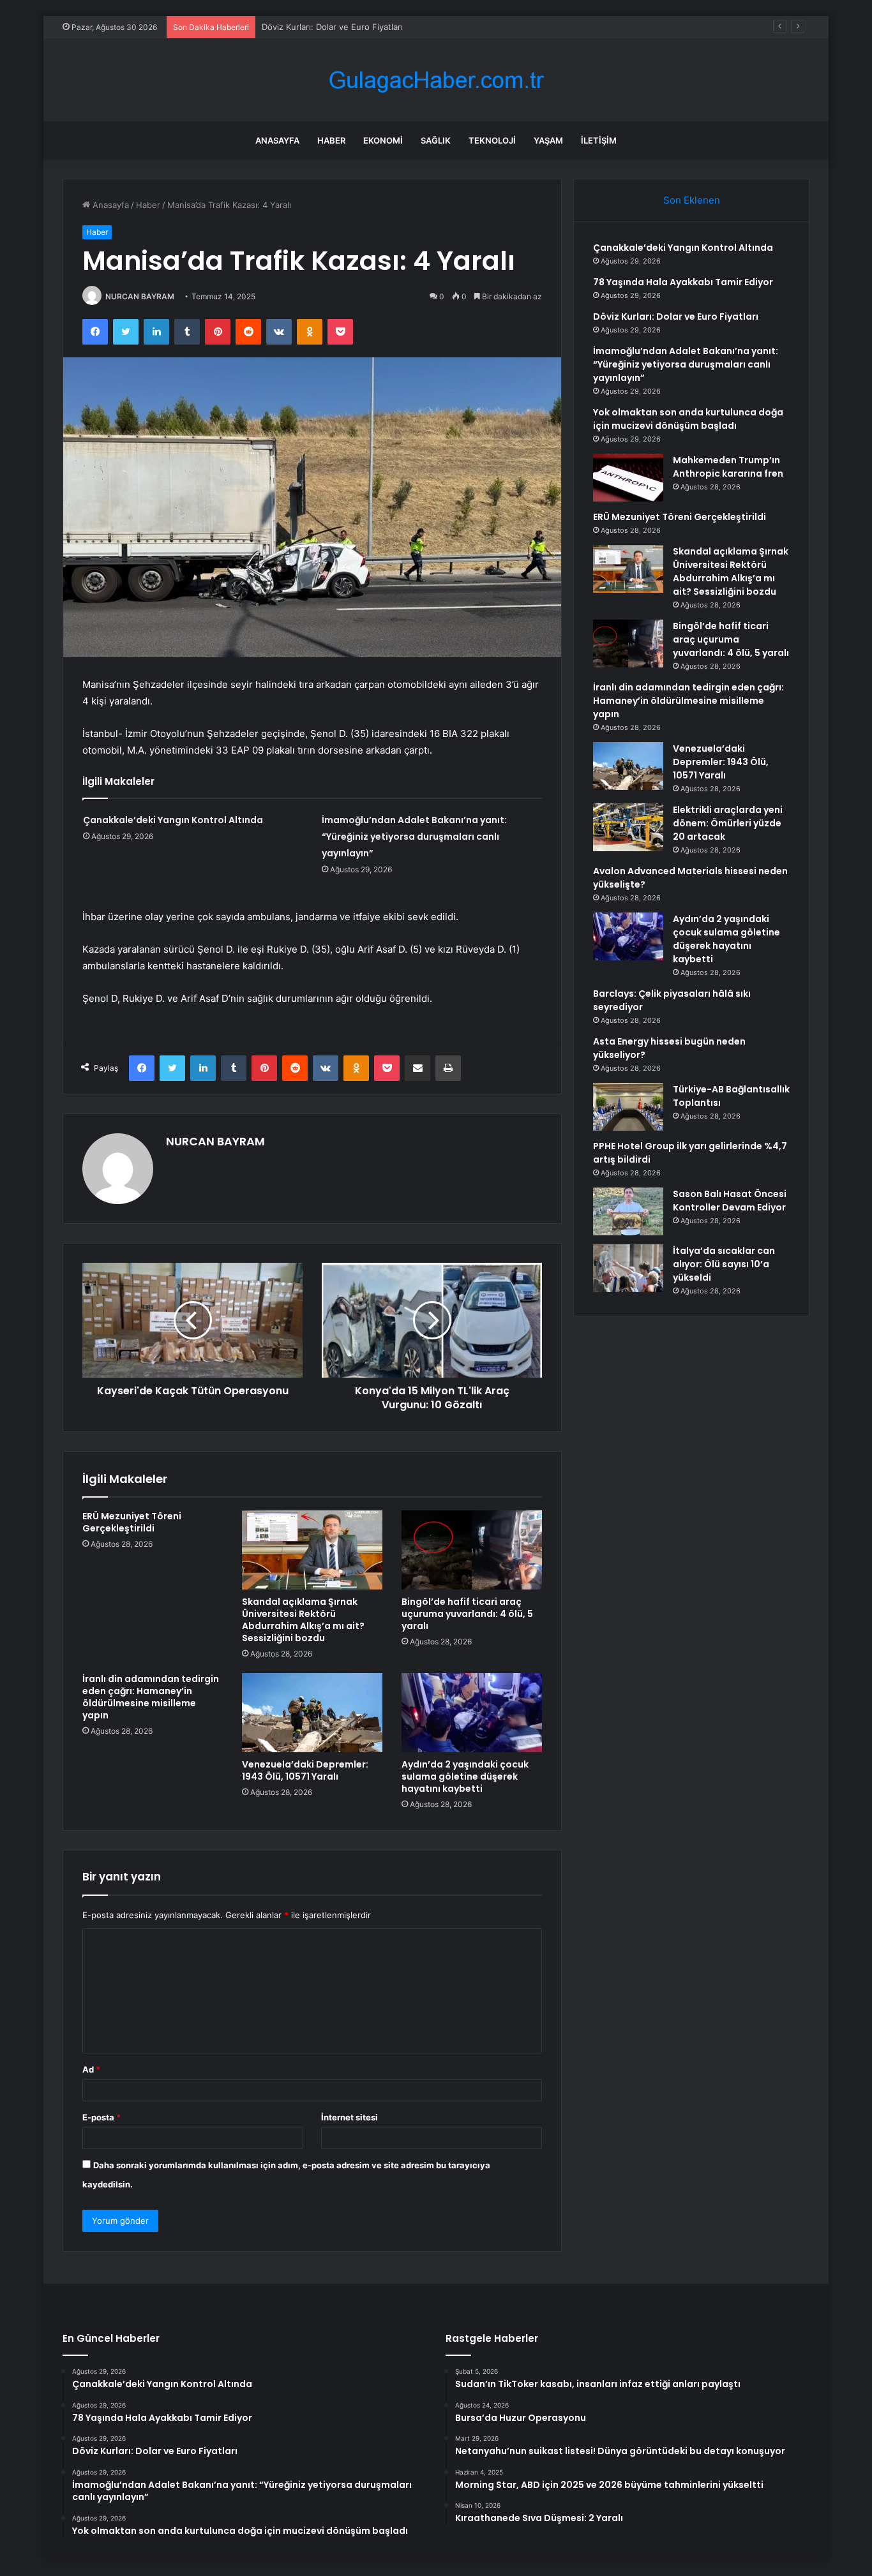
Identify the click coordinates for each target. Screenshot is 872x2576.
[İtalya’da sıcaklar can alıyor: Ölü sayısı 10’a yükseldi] (628, 1268)
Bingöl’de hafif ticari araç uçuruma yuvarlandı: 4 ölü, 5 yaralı (467, 1614)
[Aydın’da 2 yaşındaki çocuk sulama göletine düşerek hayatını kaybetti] (472, 1713)
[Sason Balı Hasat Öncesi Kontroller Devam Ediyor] (628, 1211)
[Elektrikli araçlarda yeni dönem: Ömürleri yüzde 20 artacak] (628, 827)
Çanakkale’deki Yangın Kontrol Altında (173, 820)
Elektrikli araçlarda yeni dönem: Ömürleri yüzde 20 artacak (728, 823)
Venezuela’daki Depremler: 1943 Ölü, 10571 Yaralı (305, 1770)
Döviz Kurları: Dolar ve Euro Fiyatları (332, 27)
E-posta (101, 2117)
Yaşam (548, 140)
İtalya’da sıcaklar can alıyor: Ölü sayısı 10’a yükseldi (724, 1264)
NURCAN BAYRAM (140, 296)
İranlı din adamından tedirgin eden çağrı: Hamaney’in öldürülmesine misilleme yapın (151, 1697)
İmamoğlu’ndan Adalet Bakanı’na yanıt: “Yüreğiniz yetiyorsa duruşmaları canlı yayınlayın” (414, 837)
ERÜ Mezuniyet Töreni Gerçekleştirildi (132, 1522)
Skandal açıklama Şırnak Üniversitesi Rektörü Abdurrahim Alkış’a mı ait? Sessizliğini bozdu (303, 1620)
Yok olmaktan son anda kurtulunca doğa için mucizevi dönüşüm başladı (688, 419)
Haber (331, 140)
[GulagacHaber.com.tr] (436, 80)
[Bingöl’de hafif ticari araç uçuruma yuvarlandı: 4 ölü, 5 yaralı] (472, 1550)
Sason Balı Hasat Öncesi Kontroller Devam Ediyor (730, 1201)
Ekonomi (383, 140)
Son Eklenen (692, 200)
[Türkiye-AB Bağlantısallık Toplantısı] (628, 1107)
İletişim (599, 140)
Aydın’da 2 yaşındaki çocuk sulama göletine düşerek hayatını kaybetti (465, 1776)
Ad (91, 2069)
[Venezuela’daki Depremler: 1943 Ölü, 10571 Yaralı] (312, 1713)
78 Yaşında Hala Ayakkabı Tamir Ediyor (683, 282)
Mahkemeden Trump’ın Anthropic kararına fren (728, 467)
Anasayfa (277, 140)
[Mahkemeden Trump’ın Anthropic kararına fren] (628, 478)
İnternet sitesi (350, 2117)
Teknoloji (492, 140)
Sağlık (436, 140)
